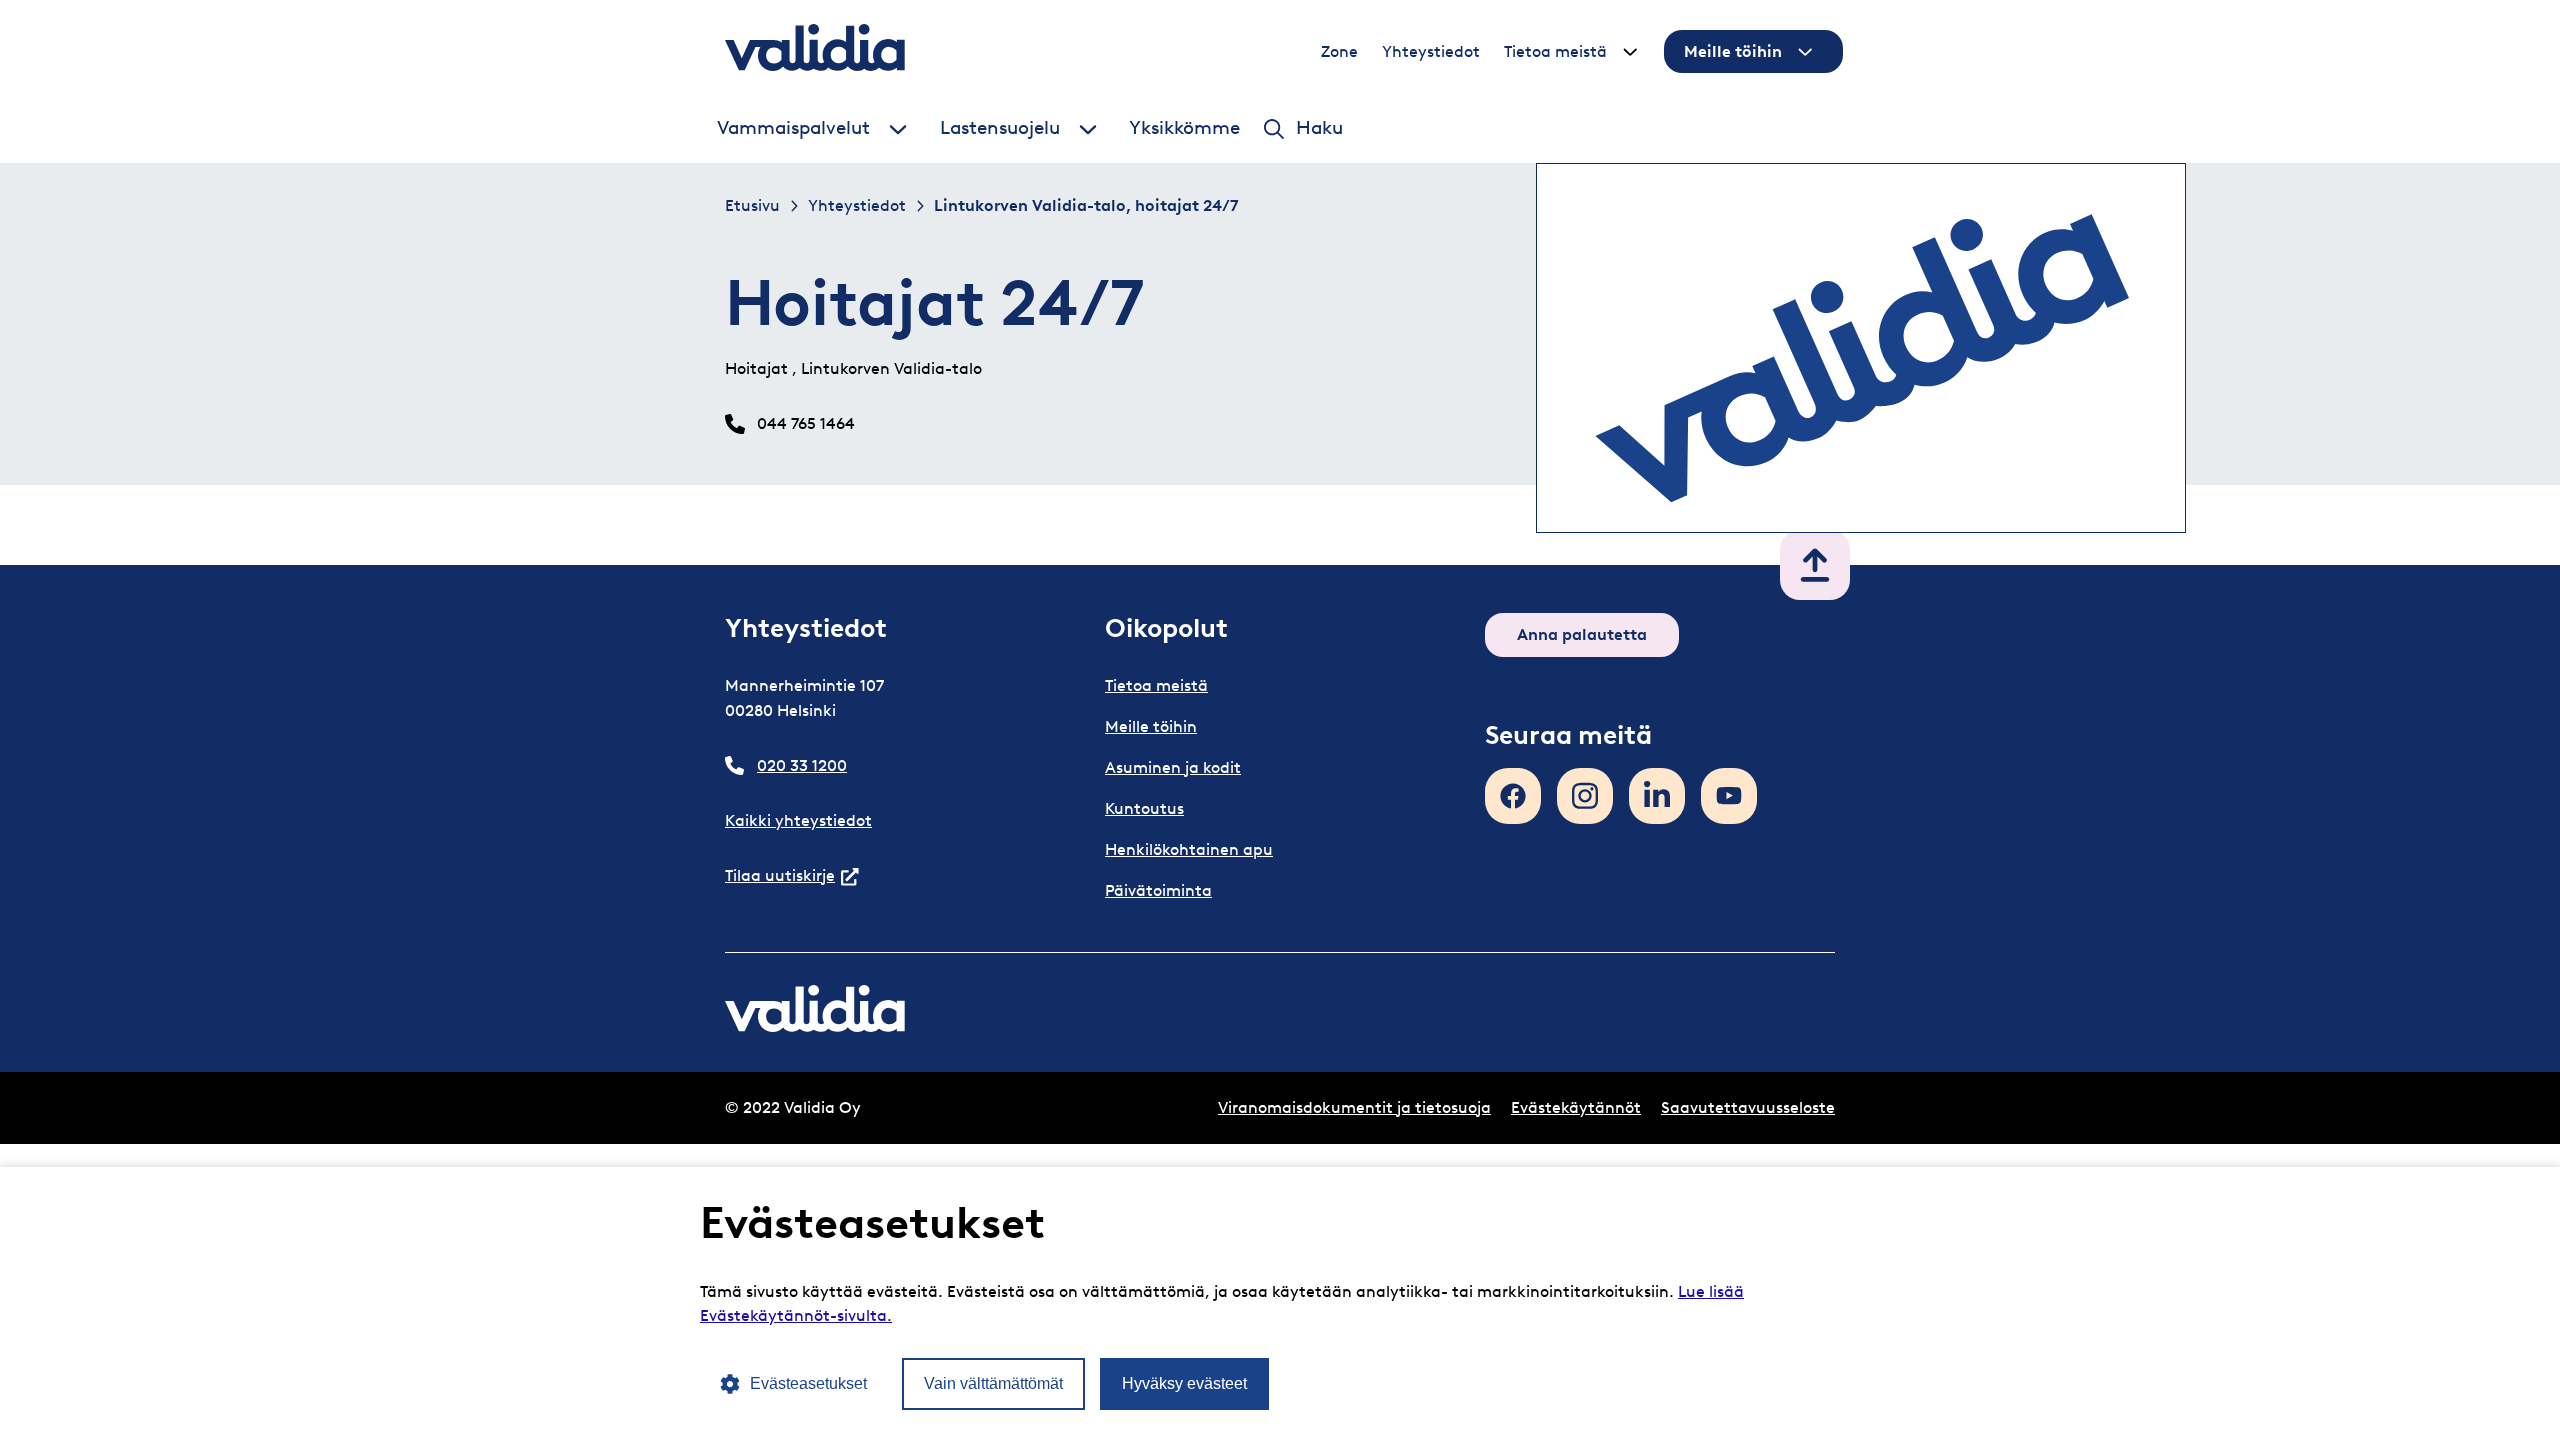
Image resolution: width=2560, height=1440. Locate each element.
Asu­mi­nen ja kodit (1173, 767)
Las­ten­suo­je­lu (1000, 128)
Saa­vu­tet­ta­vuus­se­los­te (1748, 1107)
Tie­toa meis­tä (1555, 51)
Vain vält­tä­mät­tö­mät (993, 1383)
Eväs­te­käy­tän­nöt (1576, 1107)
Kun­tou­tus (1144, 808)
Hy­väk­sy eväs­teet (1184, 1383)
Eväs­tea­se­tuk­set (808, 1383)
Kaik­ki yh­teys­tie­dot (798, 820)
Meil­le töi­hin (1733, 51)
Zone (1339, 51)
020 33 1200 (802, 765)
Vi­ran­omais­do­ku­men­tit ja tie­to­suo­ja (1354, 1107)
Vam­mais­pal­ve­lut (793, 128)
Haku (1319, 128)
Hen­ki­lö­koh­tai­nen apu (1189, 849)
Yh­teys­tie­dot (1431, 51)
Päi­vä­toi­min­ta (1158, 890)
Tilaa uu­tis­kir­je (792, 875)
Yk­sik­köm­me (1184, 128)
